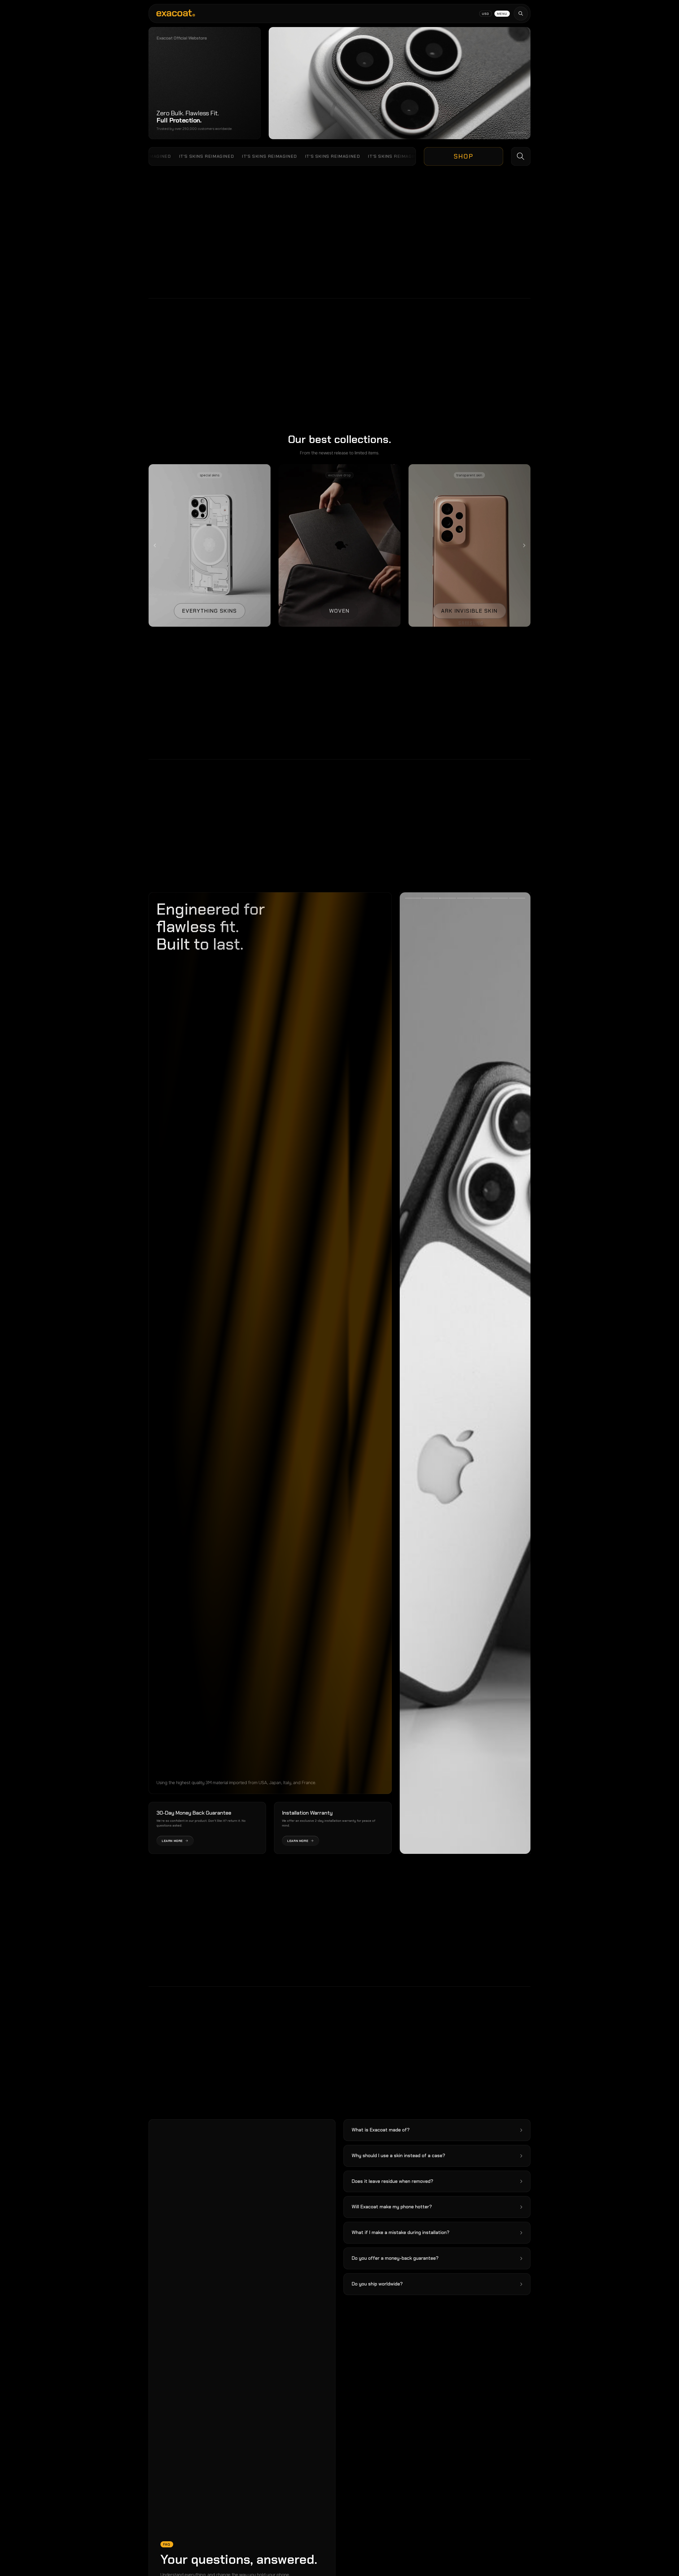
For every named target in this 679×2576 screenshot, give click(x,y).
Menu (502, 14)
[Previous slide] (155, 545)
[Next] (498, 1373)
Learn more (172, 1841)
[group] (210, 545)
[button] (437, 2130)
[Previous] (432, 1373)
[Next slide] (524, 545)
